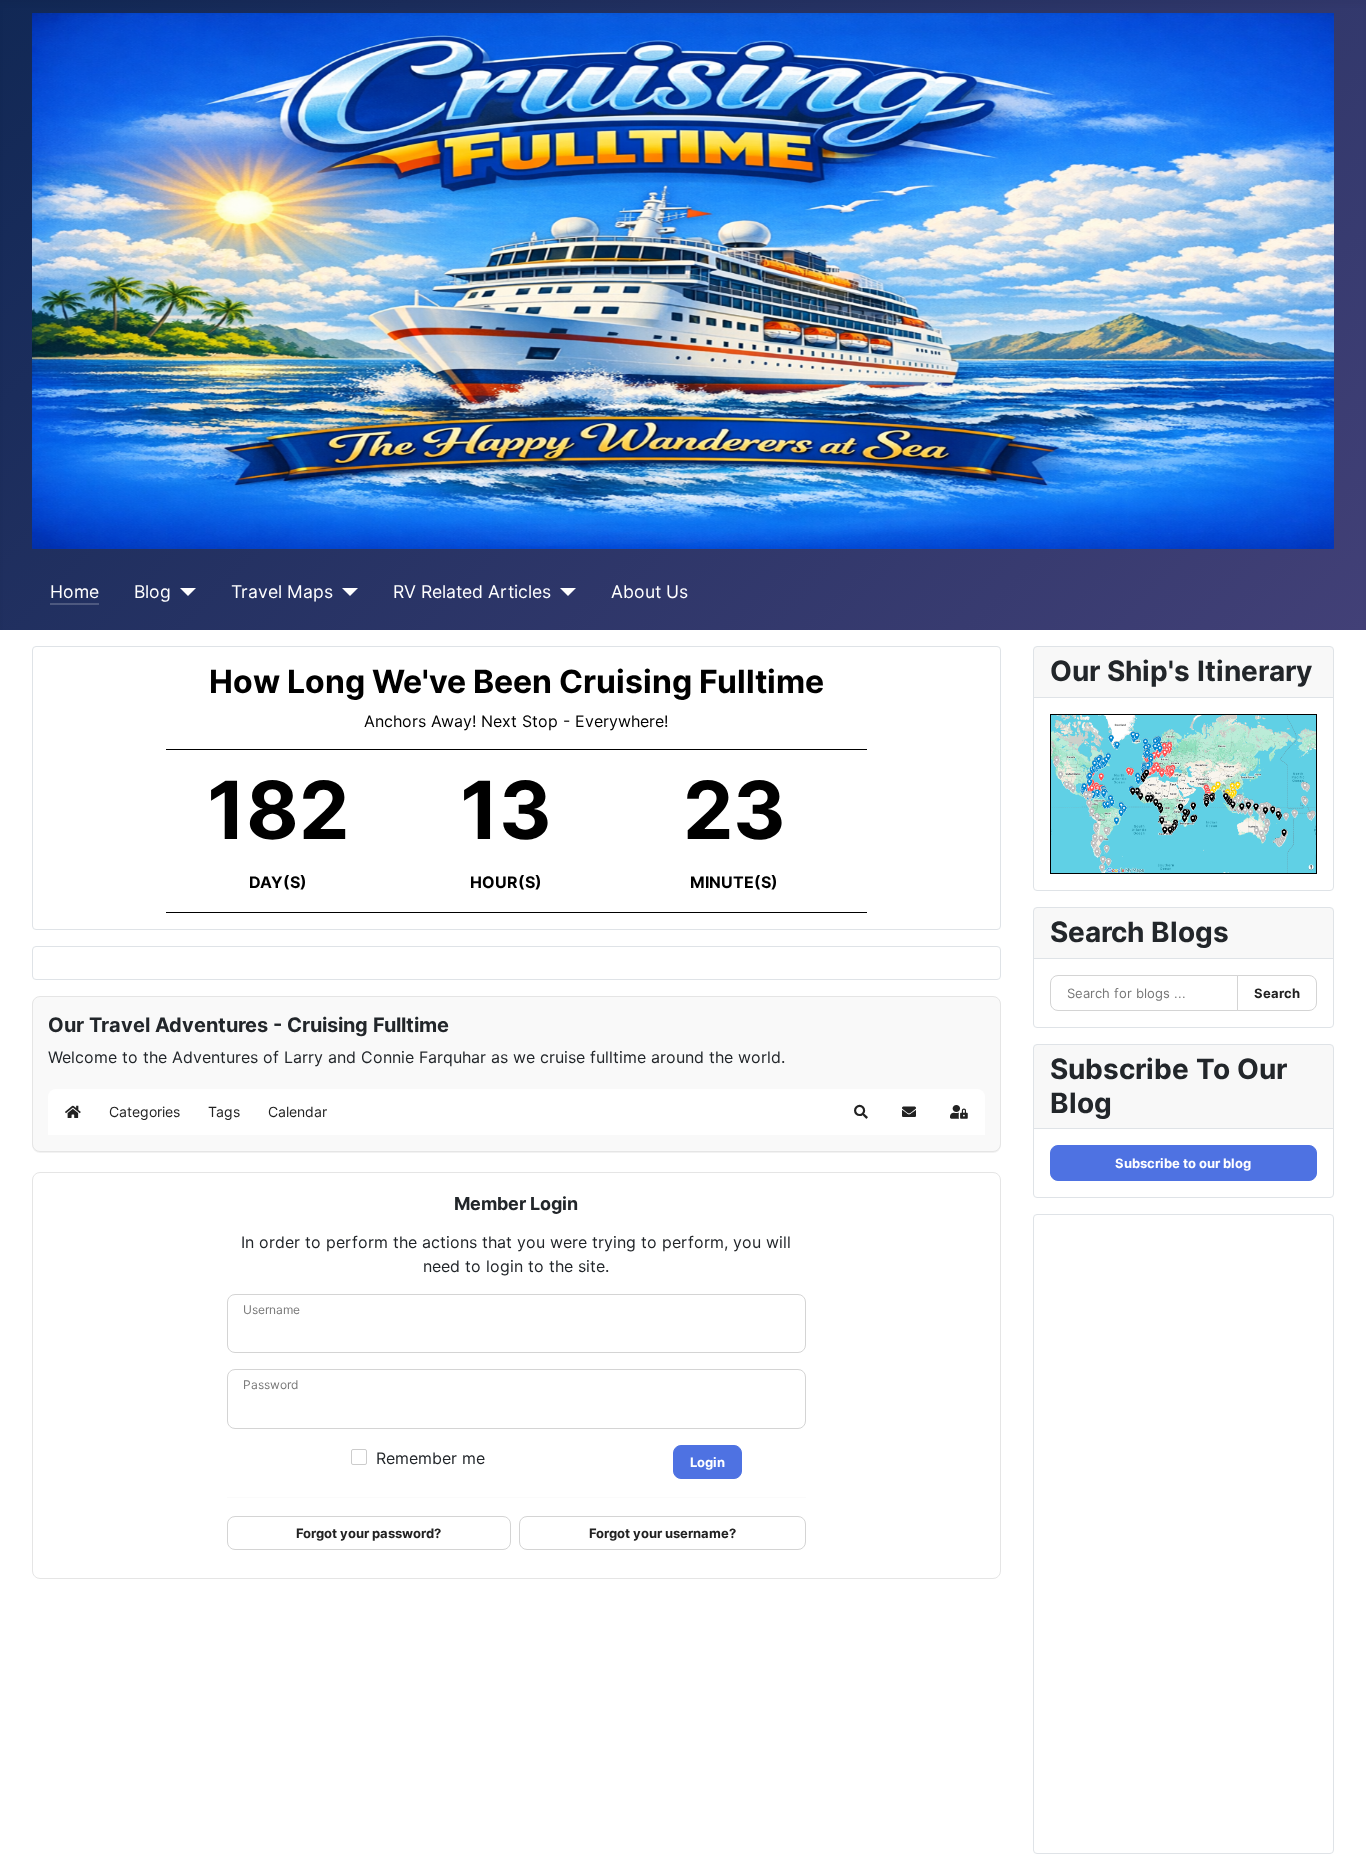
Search (1277, 993)
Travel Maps (282, 591)
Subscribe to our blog (1183, 1163)
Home (74, 591)
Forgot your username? (662, 1533)
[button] (861, 1112)
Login (707, 1462)
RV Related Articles (472, 591)
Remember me (430, 1458)
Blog (152, 591)
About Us (649, 591)
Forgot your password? (368, 1533)
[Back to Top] (1331, 1833)
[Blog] (183, 592)
